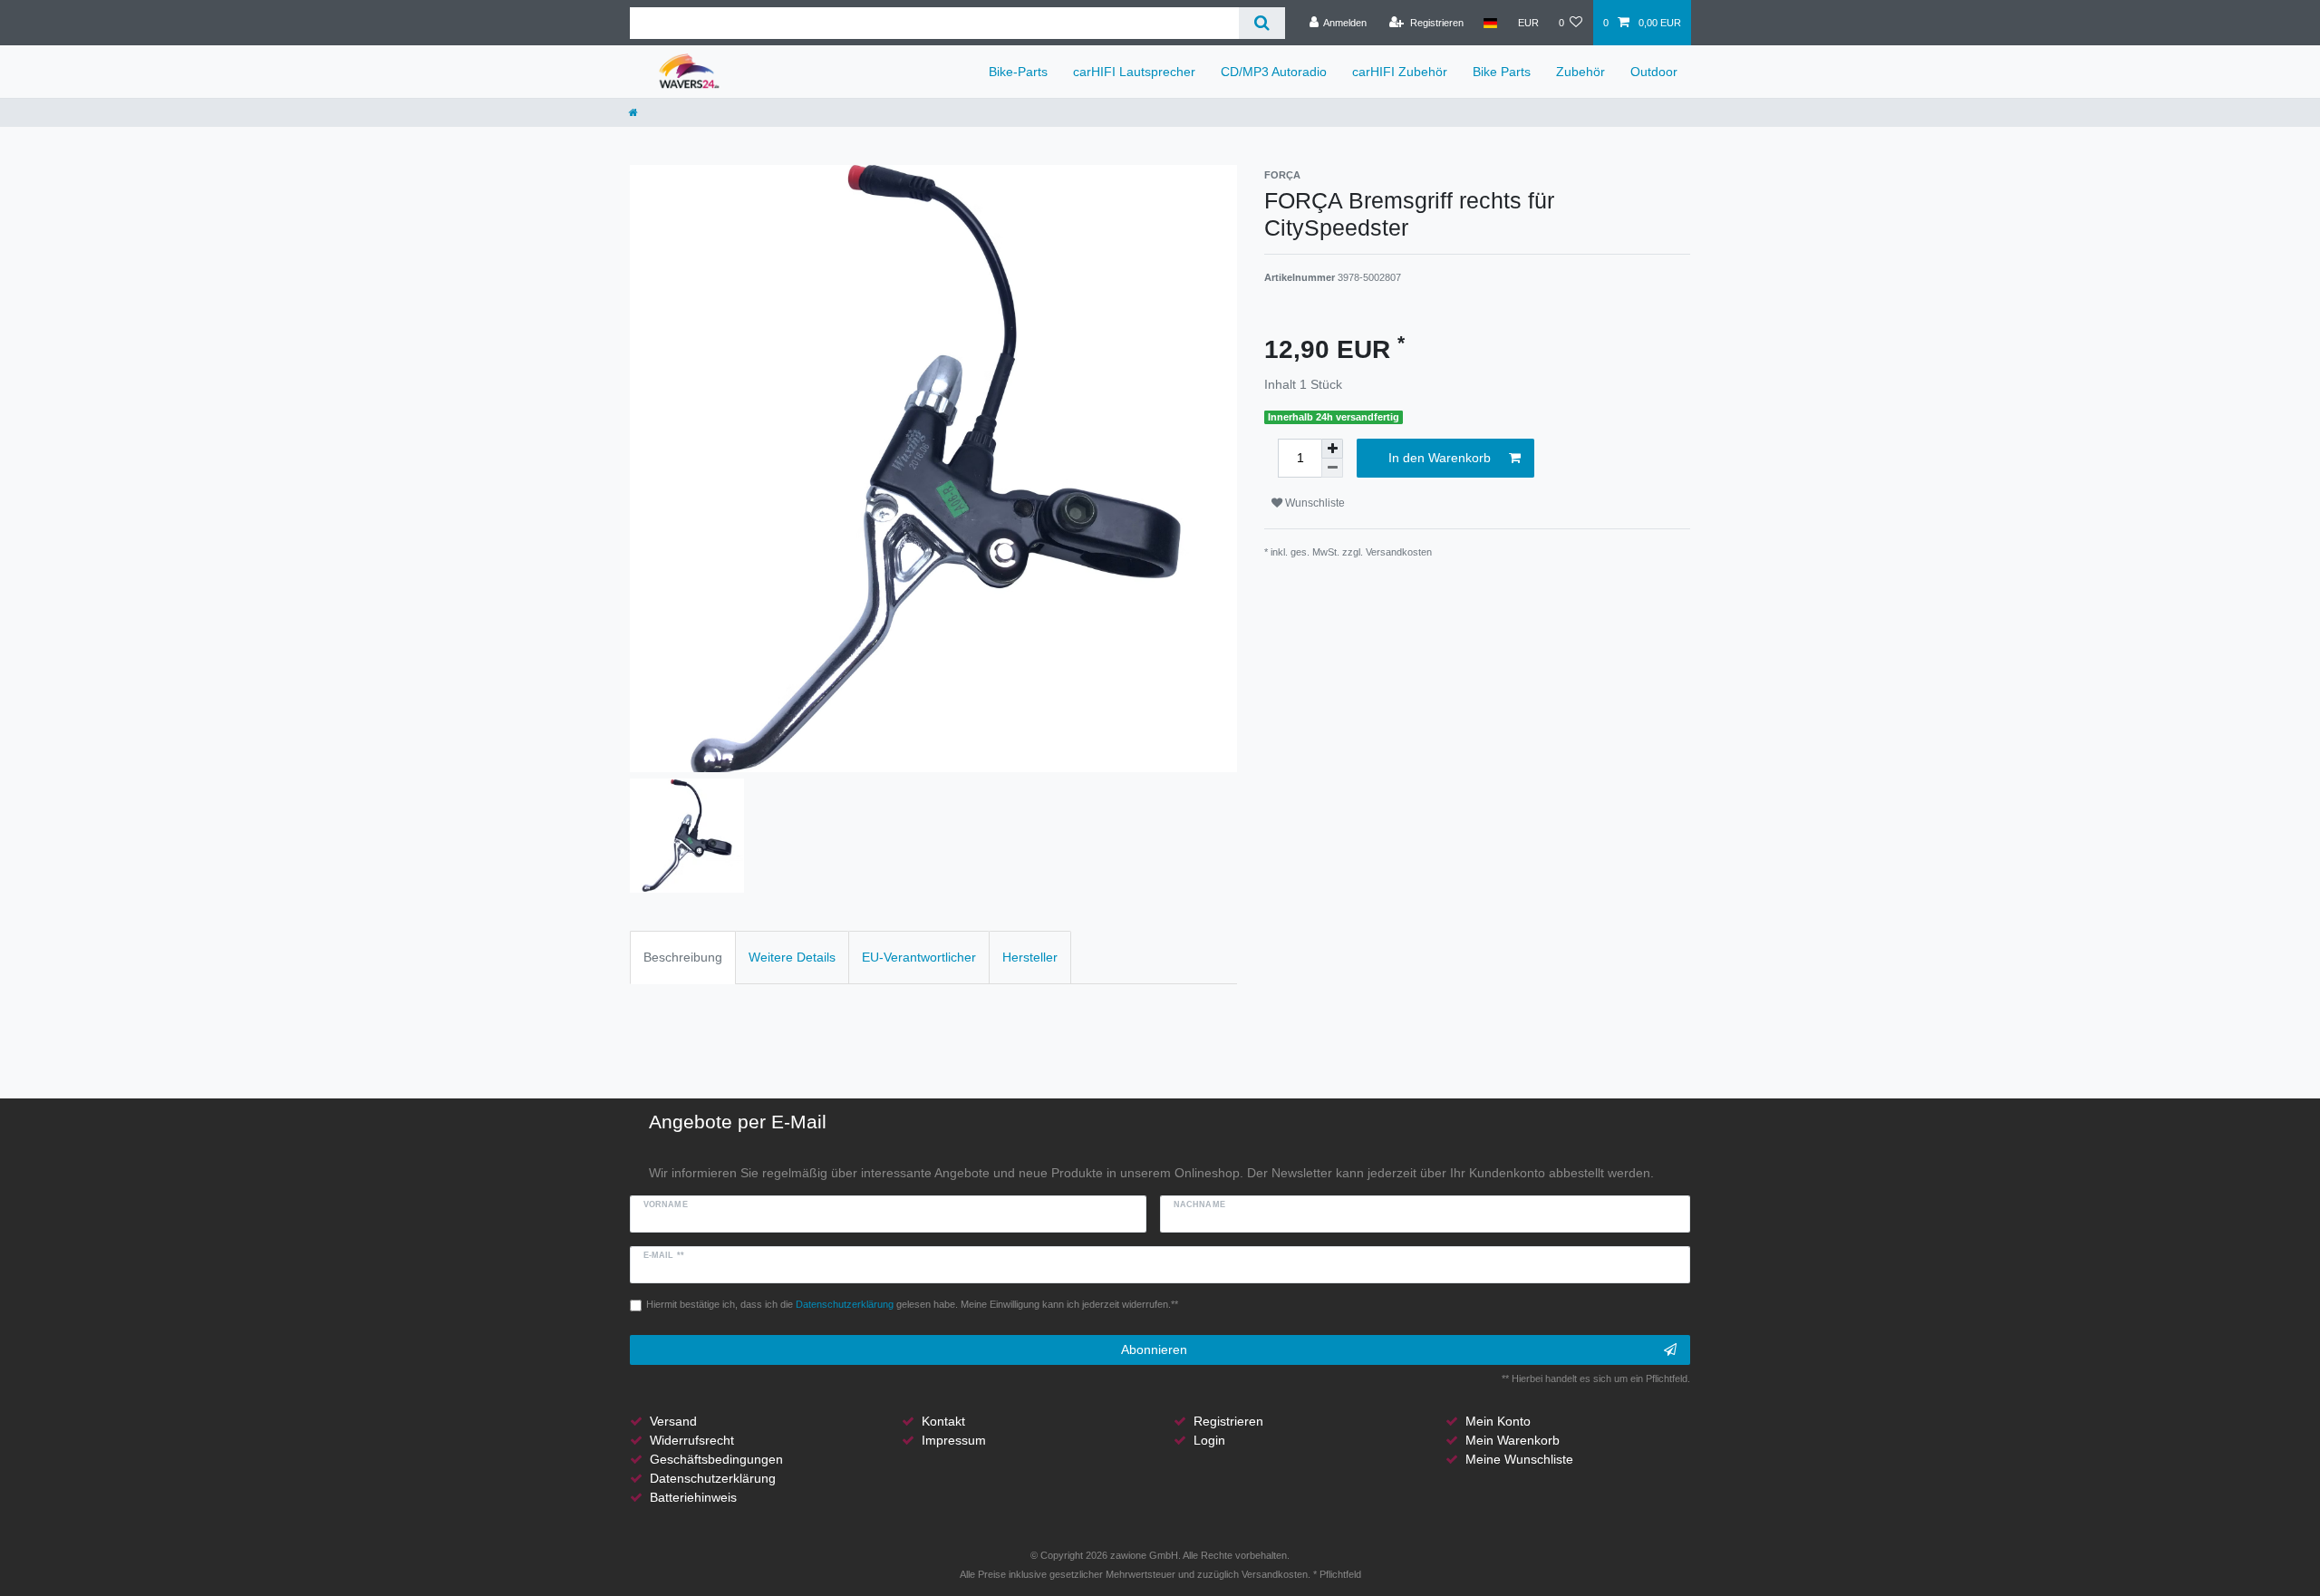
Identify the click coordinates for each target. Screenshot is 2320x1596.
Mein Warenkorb (1513, 1440)
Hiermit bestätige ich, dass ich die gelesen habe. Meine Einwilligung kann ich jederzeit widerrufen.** (912, 1304)
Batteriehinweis (693, 1497)
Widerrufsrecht (692, 1440)
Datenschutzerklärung (713, 1478)
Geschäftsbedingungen (716, 1459)
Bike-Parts (1018, 72)
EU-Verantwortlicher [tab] (919, 957)
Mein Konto (1498, 1421)
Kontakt (943, 1421)
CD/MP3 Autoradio (1274, 72)
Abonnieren (1154, 1349)
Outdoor (1654, 72)
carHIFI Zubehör (1400, 72)
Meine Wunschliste (1519, 1459)
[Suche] (1262, 23)
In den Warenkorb (1440, 458)
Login (1209, 1440)
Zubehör (1580, 72)
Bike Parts (1502, 72)
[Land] (1490, 23)
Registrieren (1228, 1421)
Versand (673, 1421)
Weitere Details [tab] (792, 957)
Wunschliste (1314, 503)
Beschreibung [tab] (683, 957)
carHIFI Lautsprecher (1134, 72)
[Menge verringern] (1332, 468)
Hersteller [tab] (1030, 957)
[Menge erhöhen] (1332, 449)
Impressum (954, 1440)
